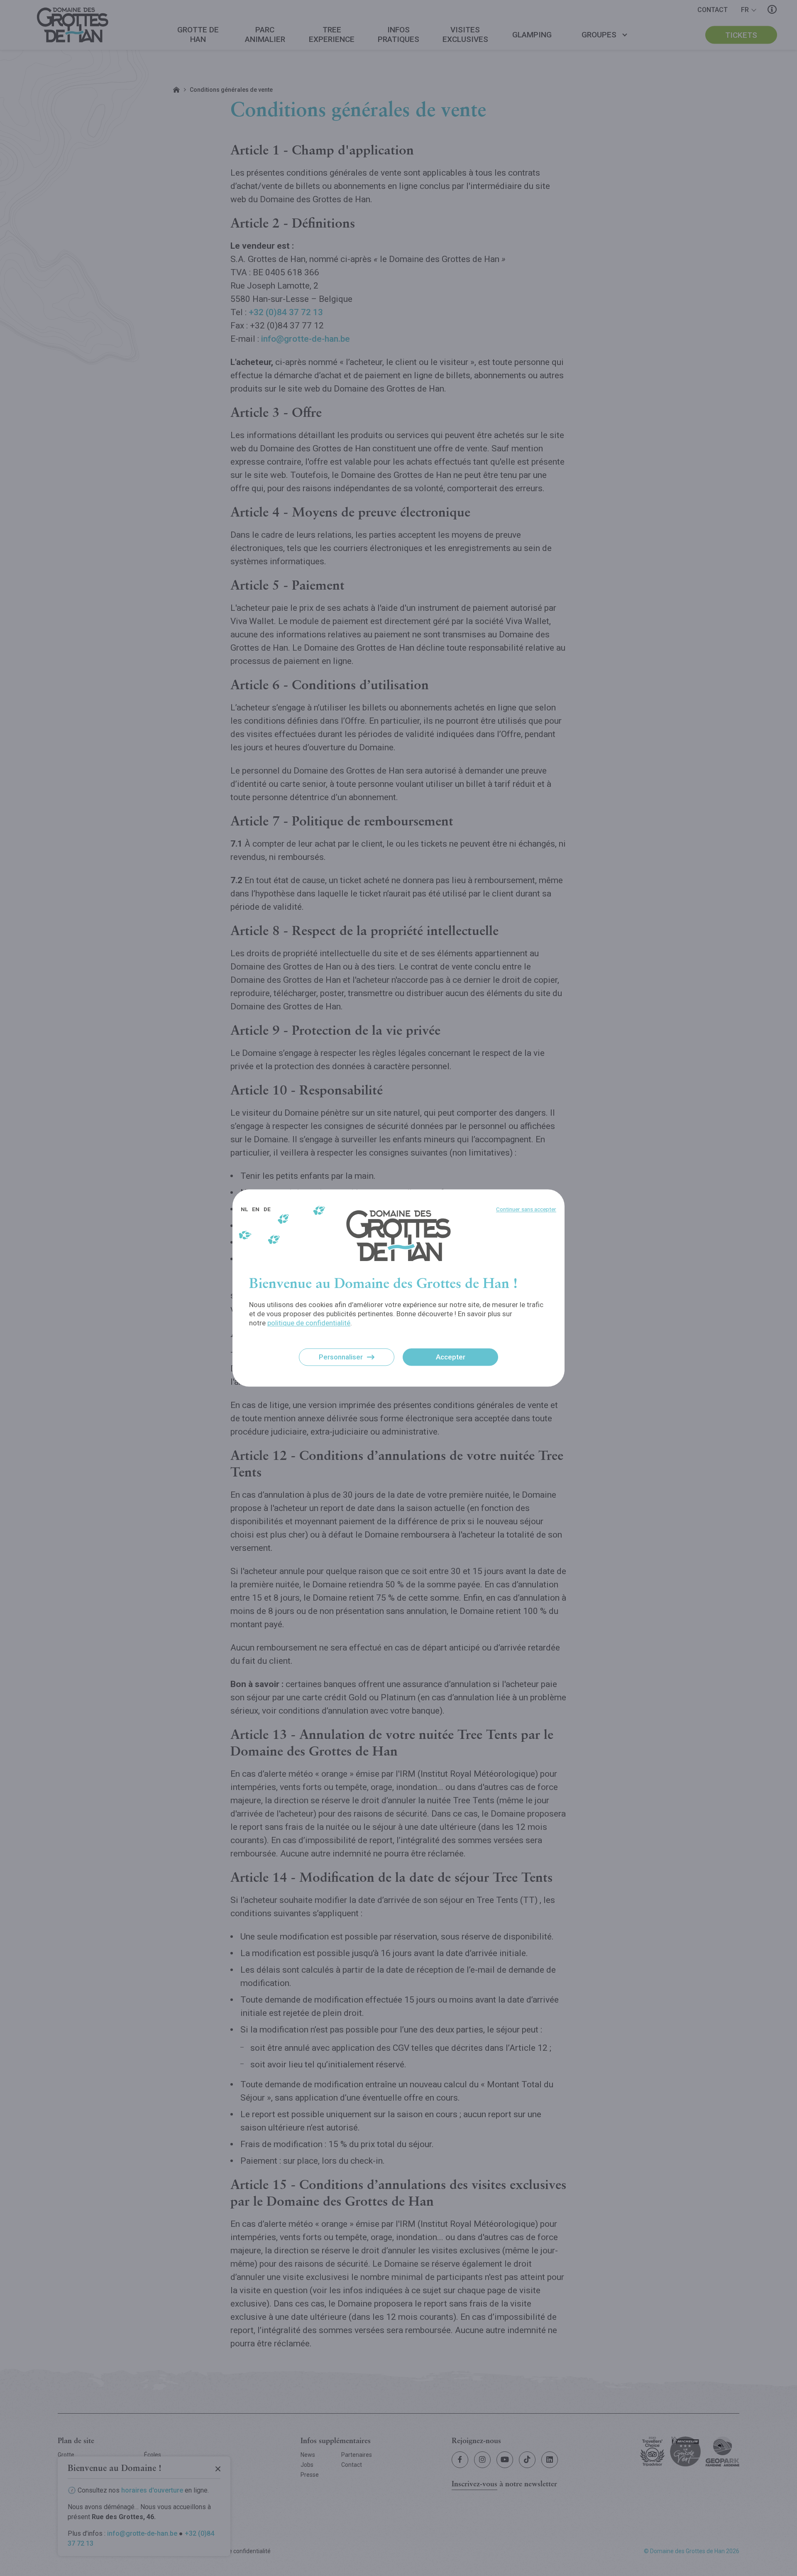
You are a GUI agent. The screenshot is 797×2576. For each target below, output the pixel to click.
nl (244, 1209)
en (256, 1209)
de (267, 1209)
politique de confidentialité (309, 1323)
